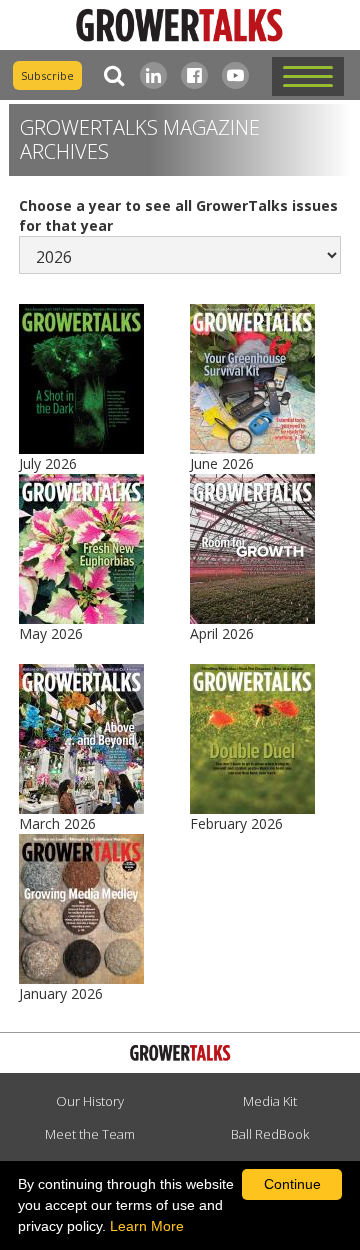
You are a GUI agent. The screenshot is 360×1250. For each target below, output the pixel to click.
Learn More (147, 1226)
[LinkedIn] (153, 75)
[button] (308, 76)
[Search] (110, 75)
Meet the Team (90, 1134)
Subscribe (47, 75)
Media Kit (270, 1101)
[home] (180, 25)
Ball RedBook (270, 1134)
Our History (90, 1101)
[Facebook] (194, 75)
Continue (292, 1184)
